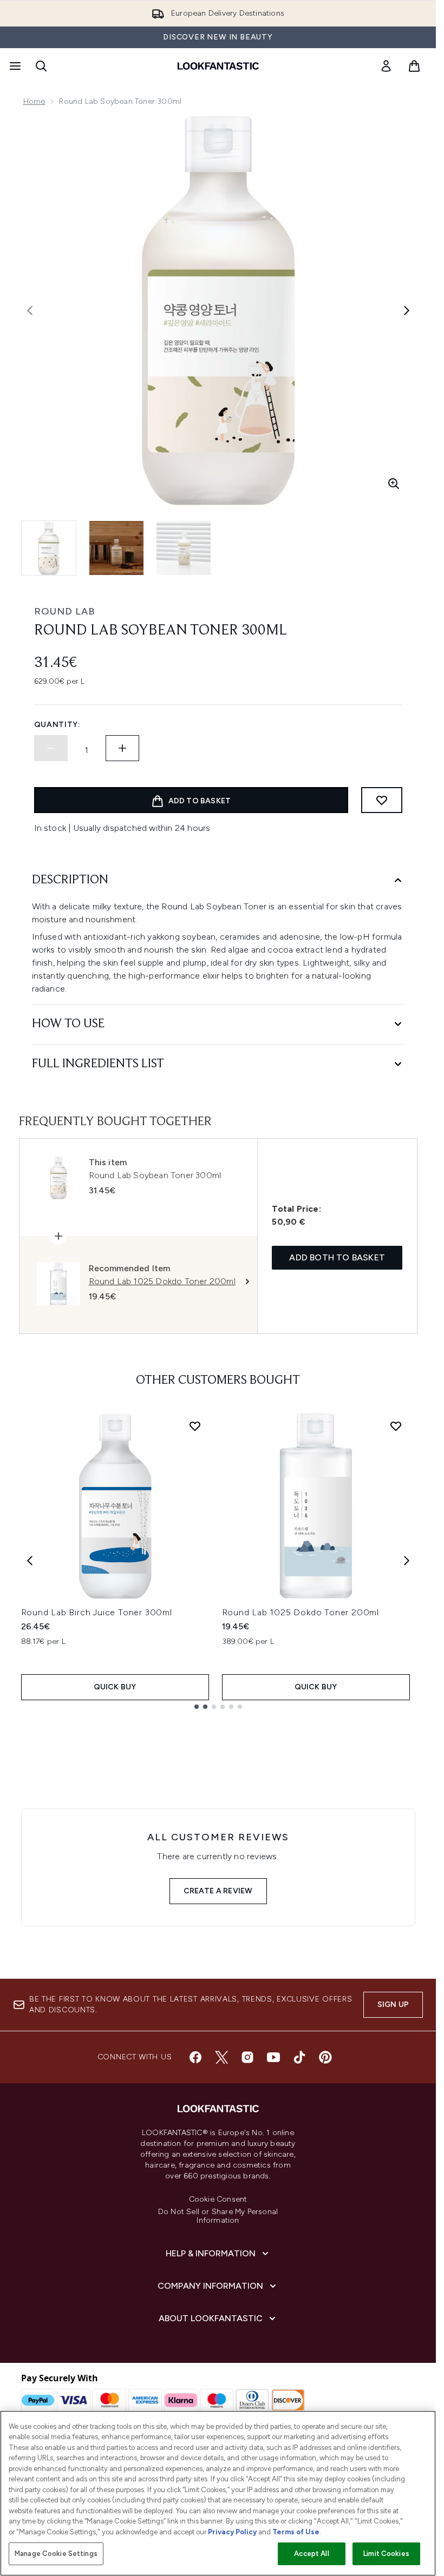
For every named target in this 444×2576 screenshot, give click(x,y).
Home (34, 101)
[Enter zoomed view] (394, 484)
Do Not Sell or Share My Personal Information (218, 2216)
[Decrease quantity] (51, 748)
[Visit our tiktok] (299, 2057)
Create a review (218, 1891)
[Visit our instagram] (247, 2057)
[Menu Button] (14, 66)
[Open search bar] (41, 66)
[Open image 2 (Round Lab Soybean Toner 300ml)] (116, 548)
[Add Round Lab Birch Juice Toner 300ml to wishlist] (195, 1426)
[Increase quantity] (122, 748)
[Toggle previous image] (30, 311)
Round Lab (65, 611)
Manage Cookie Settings (56, 2554)
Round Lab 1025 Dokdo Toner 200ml (301, 1612)
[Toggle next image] (407, 311)
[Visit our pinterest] (325, 2057)
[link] (386, 66)
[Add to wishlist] (382, 800)
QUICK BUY (115, 1687)
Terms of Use (296, 2532)
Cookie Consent (218, 2199)
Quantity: (57, 725)
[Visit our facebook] (195, 2057)
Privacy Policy (232, 2532)
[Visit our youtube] (273, 2057)
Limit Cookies (386, 2554)
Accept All (311, 2554)
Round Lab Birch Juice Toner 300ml (97, 1612)
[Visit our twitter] (221, 2057)
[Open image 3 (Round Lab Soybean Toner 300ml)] (184, 548)
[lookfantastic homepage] (218, 66)
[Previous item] (30, 1561)
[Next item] (407, 1561)
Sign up (393, 2004)
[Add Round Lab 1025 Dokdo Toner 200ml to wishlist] (396, 1426)
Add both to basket (337, 1257)
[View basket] (414, 66)
